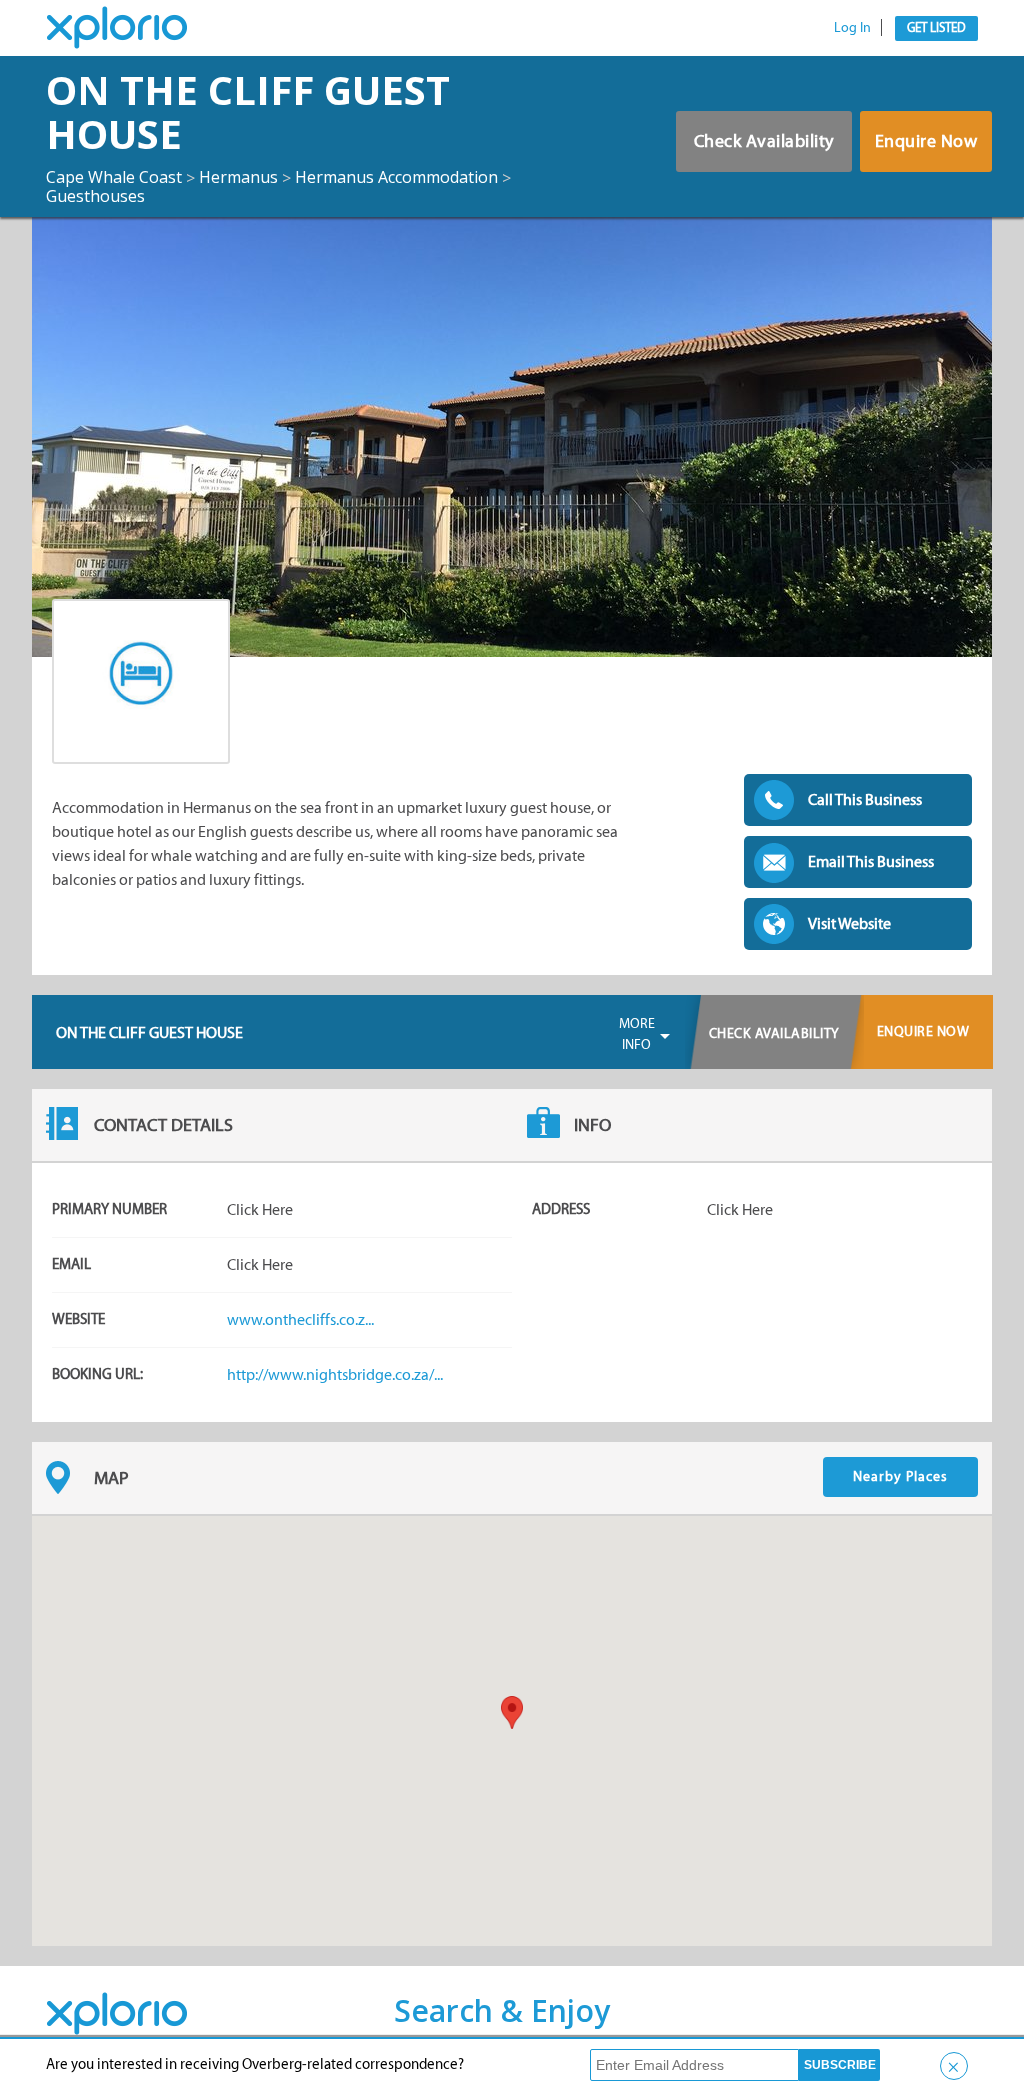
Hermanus (238, 177)
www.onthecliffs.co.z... (300, 1319)
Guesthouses (95, 196)
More (637, 1034)
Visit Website (849, 923)
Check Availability (764, 141)
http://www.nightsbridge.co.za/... (335, 1374)
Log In (852, 27)
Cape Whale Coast (114, 177)
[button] (512, 1712)
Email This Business (871, 861)
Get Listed (936, 27)
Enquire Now (926, 141)
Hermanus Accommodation (396, 177)
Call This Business (865, 799)
